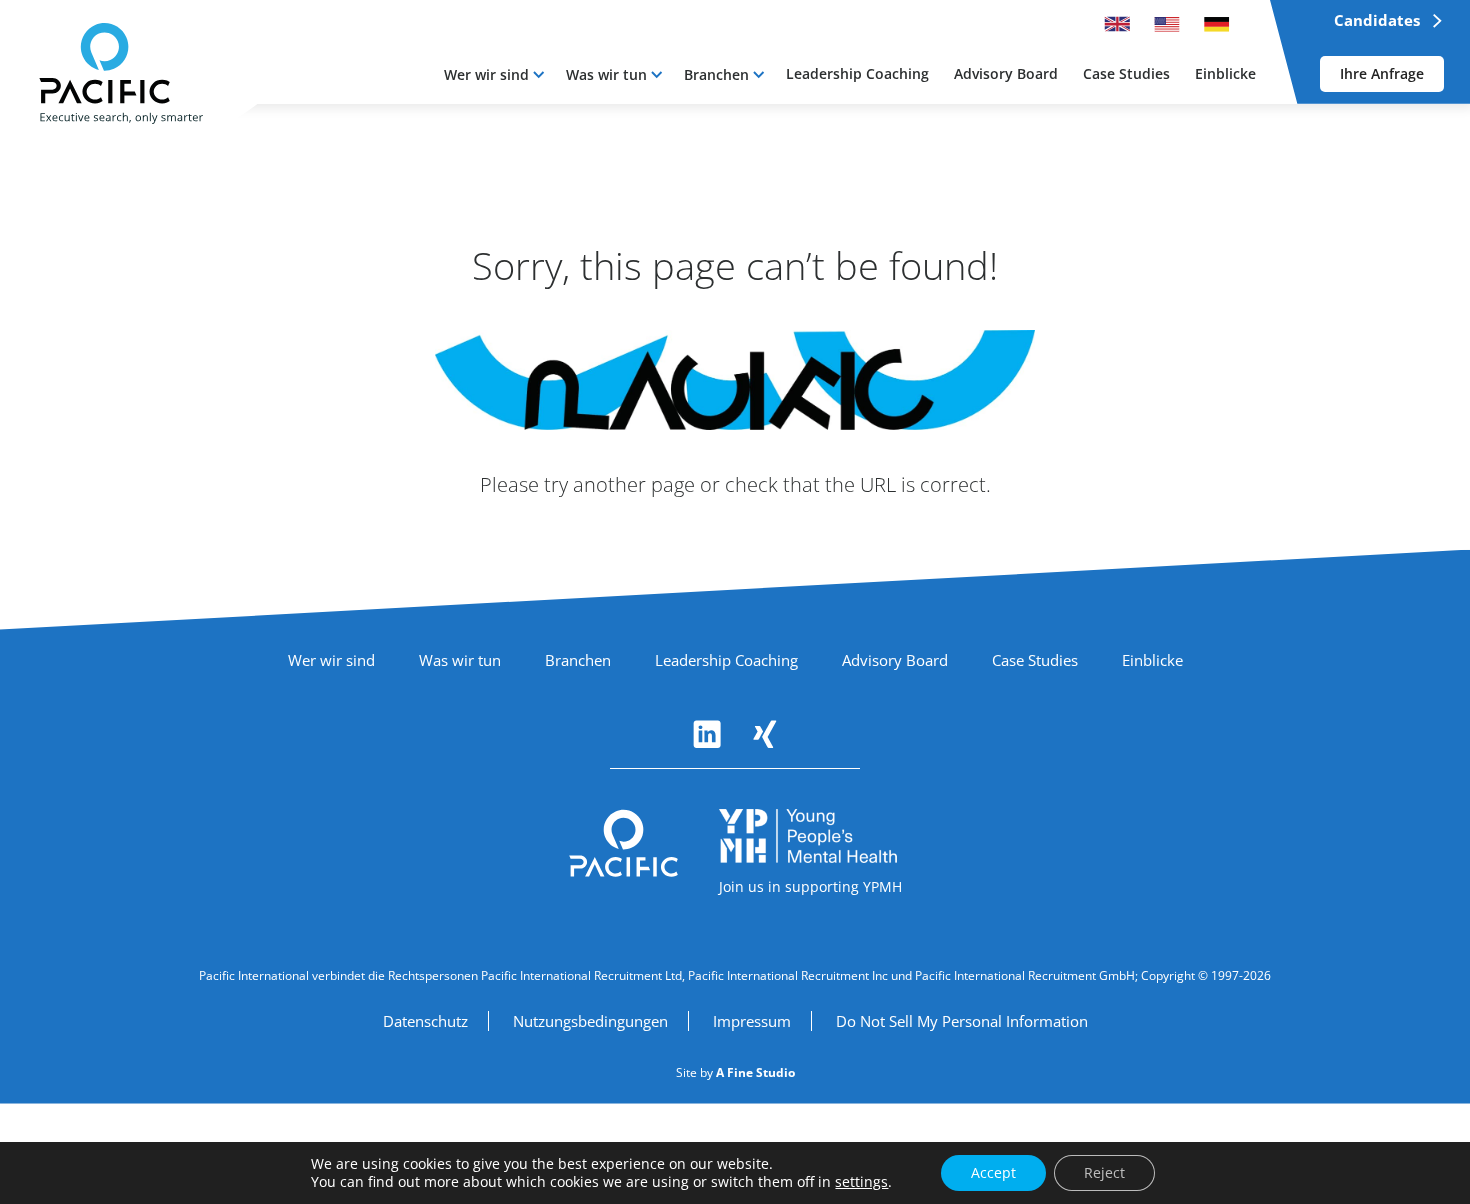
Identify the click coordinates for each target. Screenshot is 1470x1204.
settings (861, 1182)
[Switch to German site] (1217, 24)
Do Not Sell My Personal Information (962, 1021)
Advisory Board (895, 660)
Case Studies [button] (1126, 73)
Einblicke (1152, 660)
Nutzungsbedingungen (590, 1021)
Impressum (752, 1021)
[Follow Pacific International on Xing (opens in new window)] (765, 734)
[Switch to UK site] (1117, 24)
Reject (1104, 1172)
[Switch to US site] (1167, 24)
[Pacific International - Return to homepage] (624, 844)
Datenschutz (425, 1021)
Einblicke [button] (1225, 73)
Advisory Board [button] (1006, 73)
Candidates (1377, 20)
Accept (993, 1172)
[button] (494, 74)
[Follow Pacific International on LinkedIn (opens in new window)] (707, 734)
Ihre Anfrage (1382, 73)
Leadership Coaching (726, 660)
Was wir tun (606, 74)
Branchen (716, 74)
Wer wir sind (486, 74)
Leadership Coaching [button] (857, 73)
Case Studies (1035, 660)
